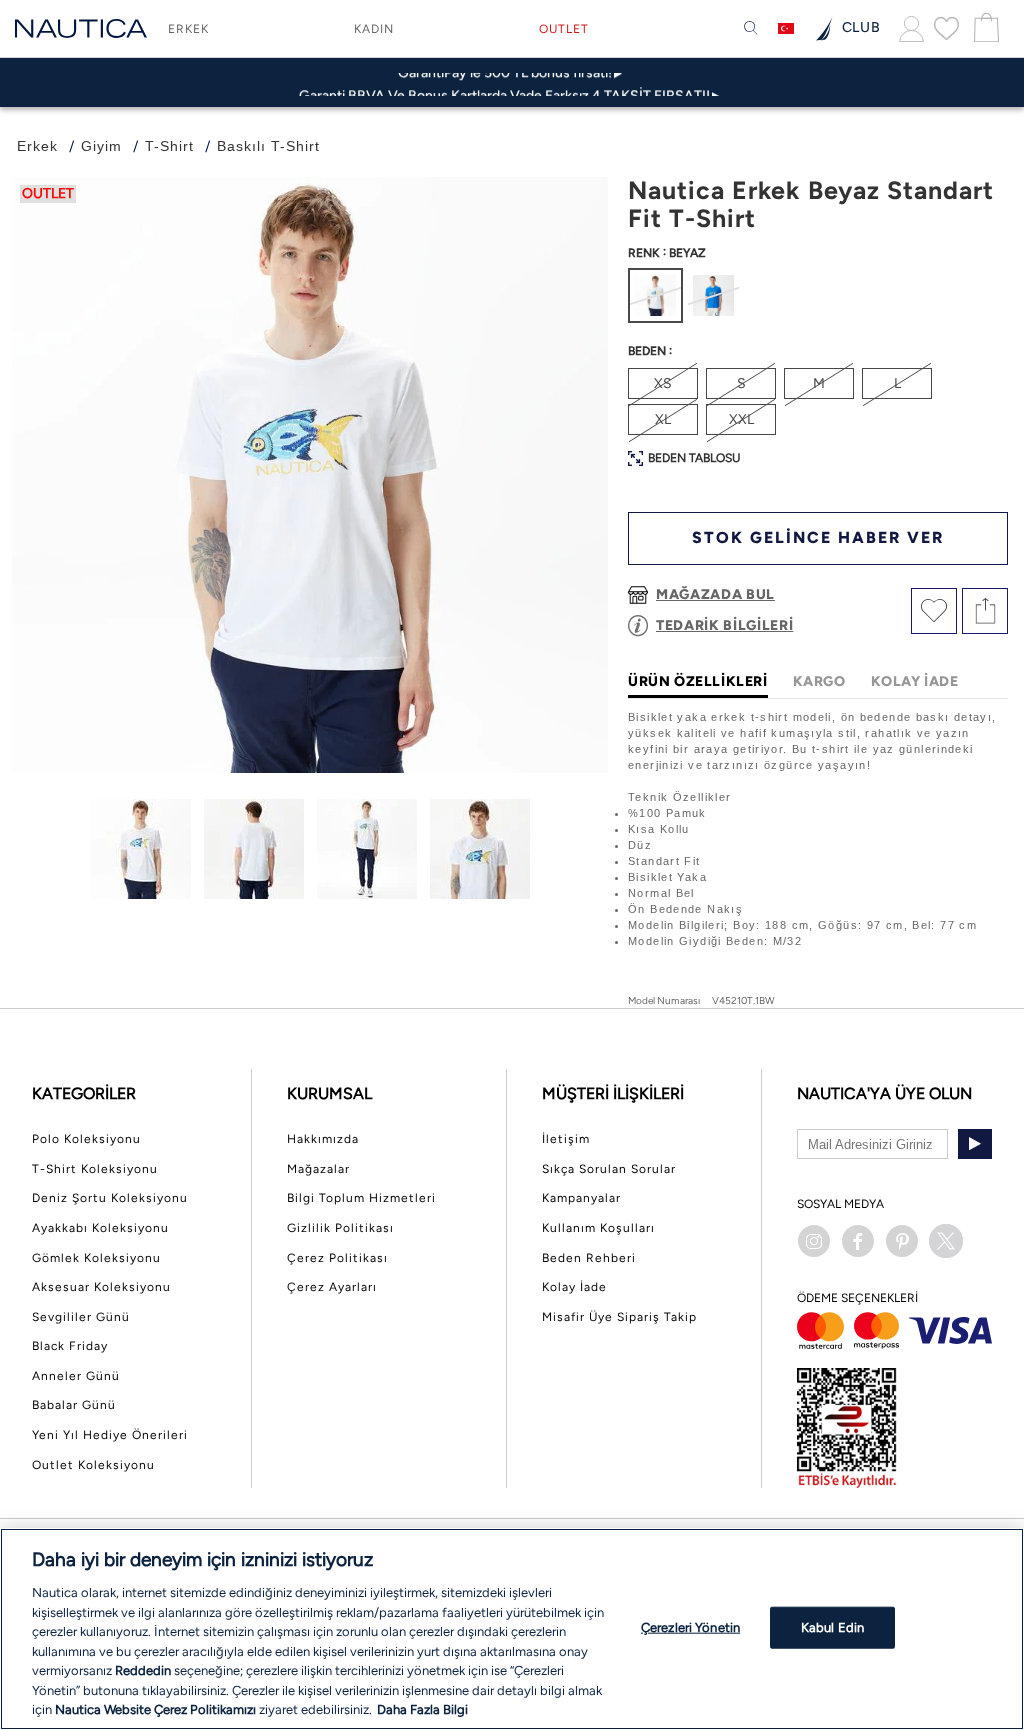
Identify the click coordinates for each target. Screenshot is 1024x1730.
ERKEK (188, 29)
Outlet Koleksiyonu (93, 1465)
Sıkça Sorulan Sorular (609, 1169)
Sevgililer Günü (81, 1317)
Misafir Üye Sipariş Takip (619, 1317)
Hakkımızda (323, 1139)
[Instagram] (814, 1241)
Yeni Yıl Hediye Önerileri (110, 1435)
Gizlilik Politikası (340, 1228)
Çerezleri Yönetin (690, 1627)
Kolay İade (574, 1287)
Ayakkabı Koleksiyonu (100, 1228)
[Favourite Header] (946, 28)
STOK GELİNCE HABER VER (818, 537)
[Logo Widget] (81, 28)
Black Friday (70, 1346)
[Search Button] (751, 29)
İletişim (566, 1139)
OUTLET (564, 29)
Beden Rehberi (589, 1258)
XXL (741, 419)
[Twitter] (946, 1241)
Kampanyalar (581, 1198)
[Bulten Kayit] (975, 1144)
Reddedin (143, 1670)
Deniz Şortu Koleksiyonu (110, 1198)
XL (663, 419)
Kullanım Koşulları (598, 1228)
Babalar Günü (74, 1405)
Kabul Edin (832, 1627)
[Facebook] (858, 1241)
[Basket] (984, 28)
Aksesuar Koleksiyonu (101, 1287)
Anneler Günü (76, 1376)
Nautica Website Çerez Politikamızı (157, 1709)
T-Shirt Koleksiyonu (95, 1169)
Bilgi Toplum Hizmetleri (361, 1198)
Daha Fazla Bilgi (422, 1709)
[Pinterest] (902, 1241)
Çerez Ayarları (332, 1287)
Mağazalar (318, 1169)
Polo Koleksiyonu (86, 1139)
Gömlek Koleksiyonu (96, 1258)
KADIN (374, 29)
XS (663, 383)
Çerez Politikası (337, 1258)
